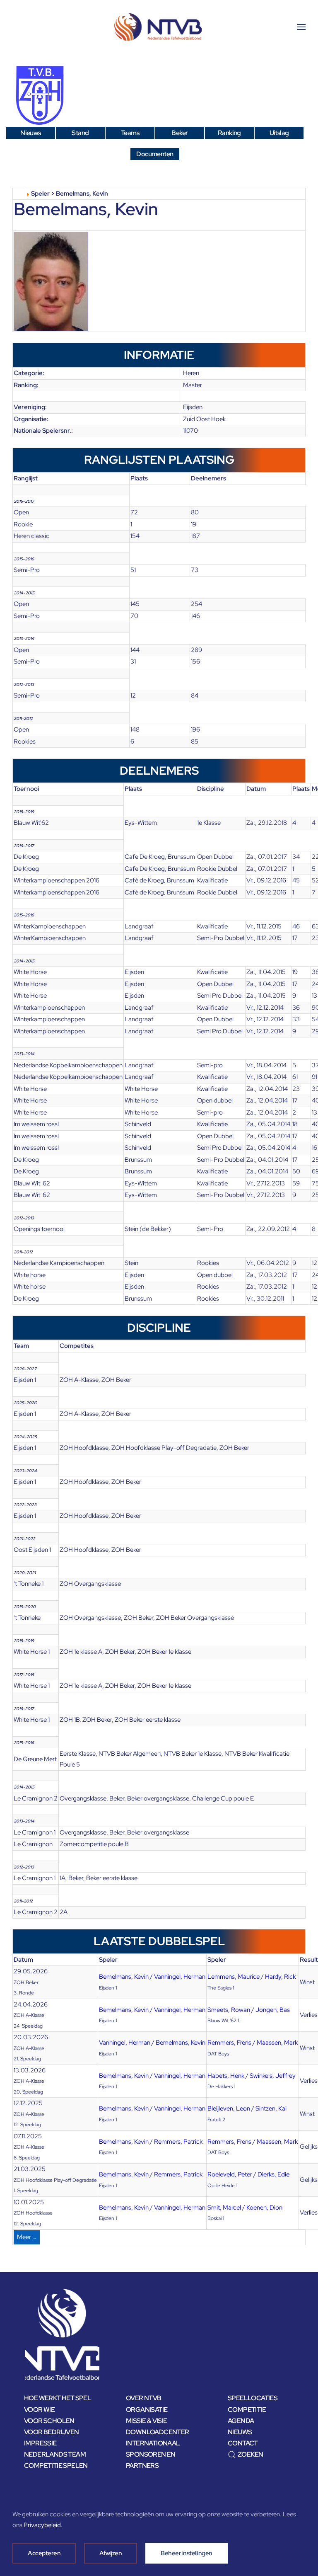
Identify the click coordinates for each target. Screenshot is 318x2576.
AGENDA (241, 2421)
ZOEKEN (250, 2454)
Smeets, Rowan (229, 2010)
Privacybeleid (42, 2525)
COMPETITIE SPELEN (56, 2466)
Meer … (27, 2237)
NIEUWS (240, 2432)
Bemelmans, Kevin (124, 1977)
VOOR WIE (39, 2410)
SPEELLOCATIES (253, 2398)
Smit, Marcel (224, 2208)
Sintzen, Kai (271, 2108)
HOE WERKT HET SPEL (58, 2398)
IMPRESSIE (40, 2443)
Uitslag (279, 133)
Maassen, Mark (277, 2043)
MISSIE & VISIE (147, 2421)
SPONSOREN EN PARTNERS (151, 2460)
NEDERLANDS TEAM (55, 2454)
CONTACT (243, 2443)
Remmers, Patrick (178, 2142)
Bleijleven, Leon (229, 2108)
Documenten (155, 154)
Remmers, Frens (229, 2043)
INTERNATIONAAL (153, 2443)
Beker (179, 133)
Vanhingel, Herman (180, 1977)
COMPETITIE (247, 2410)
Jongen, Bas (273, 2010)
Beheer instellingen (187, 2553)
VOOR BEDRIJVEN (52, 2432)
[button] (301, 27)
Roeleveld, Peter (230, 2174)
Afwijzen (111, 2553)
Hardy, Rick (280, 1977)
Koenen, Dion (264, 2208)
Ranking (229, 133)
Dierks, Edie (273, 2174)
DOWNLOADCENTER (158, 2432)
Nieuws (30, 133)
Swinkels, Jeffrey (273, 2076)
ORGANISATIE (147, 2410)
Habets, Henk (226, 2076)
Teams (130, 133)
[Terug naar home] (159, 27)
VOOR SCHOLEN (49, 2421)
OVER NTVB (144, 2398)
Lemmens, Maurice (234, 1977)
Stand (80, 133)
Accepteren (44, 2553)
